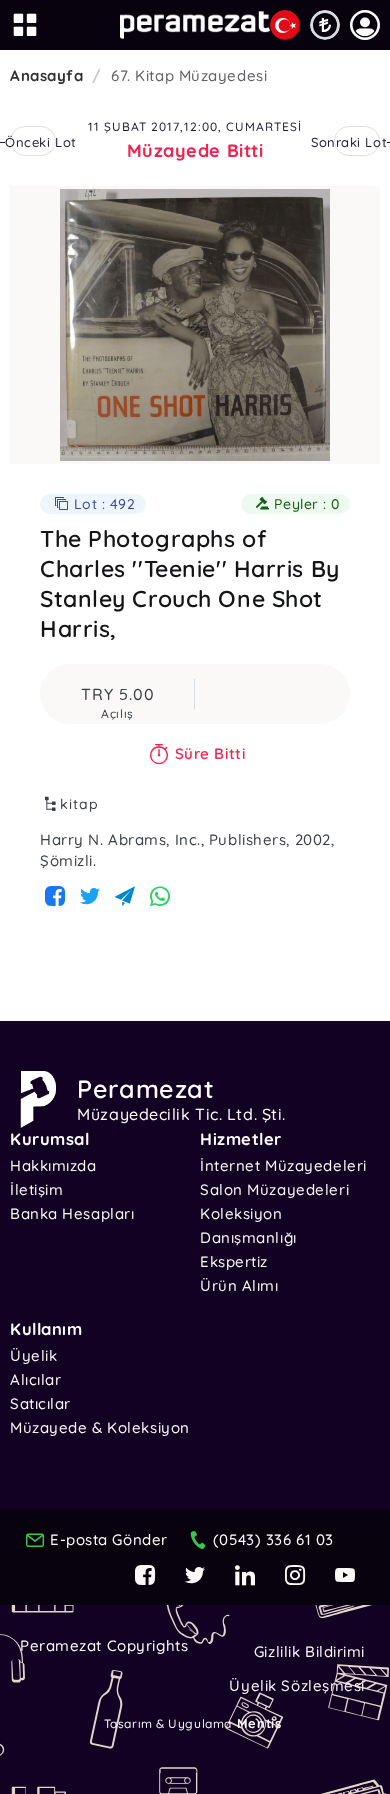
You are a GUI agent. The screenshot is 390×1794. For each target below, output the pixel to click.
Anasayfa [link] (46, 75)
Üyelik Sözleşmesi (297, 1685)
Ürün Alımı (239, 1285)
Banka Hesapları (72, 1213)
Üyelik (33, 1355)
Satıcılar (40, 1403)
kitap (79, 804)
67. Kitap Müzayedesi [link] (189, 75)
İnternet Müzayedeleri (283, 1165)
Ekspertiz (234, 1261)
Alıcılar (35, 1379)
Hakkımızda (53, 1165)
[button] (365, 25)
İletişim (36, 1189)
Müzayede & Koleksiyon (100, 1427)
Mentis (259, 1723)
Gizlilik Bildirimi (309, 1651)
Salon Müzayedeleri (274, 1189)
